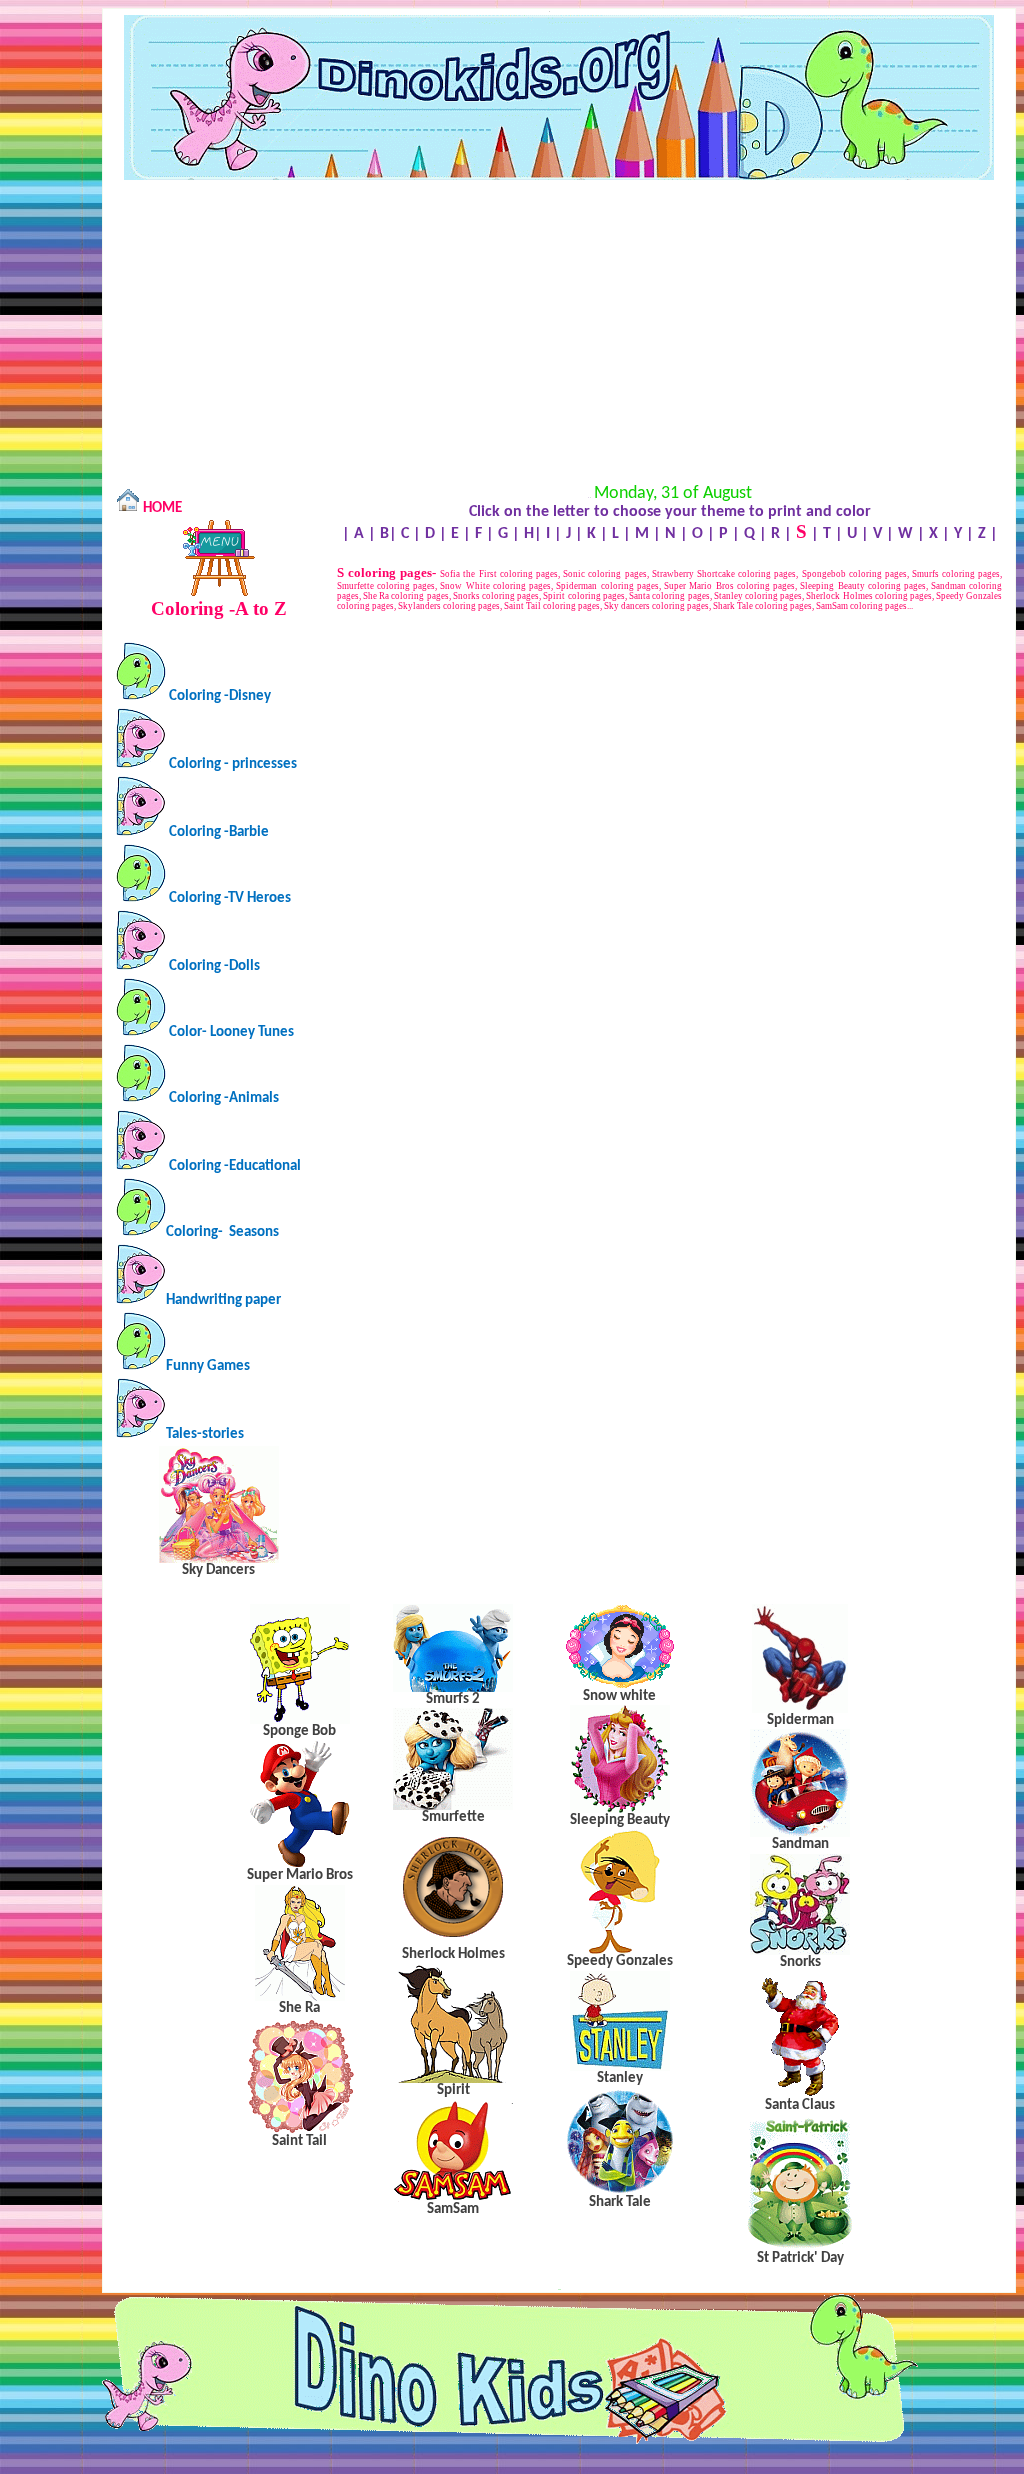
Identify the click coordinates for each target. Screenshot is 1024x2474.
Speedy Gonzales (620, 1961)
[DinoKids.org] (559, 176)
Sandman (800, 1844)
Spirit (453, 2090)
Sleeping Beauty (620, 1820)
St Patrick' (800, 2258)
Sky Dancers (218, 1570)
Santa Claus (800, 2105)
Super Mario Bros (300, 1875)
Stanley (620, 2078)
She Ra (299, 2008)
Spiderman (800, 1720)
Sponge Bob (299, 1731)
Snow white (619, 1696)
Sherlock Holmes (453, 1954)
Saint (299, 2141)
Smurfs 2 (453, 1699)
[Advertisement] (559, 331)
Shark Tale (620, 2202)
